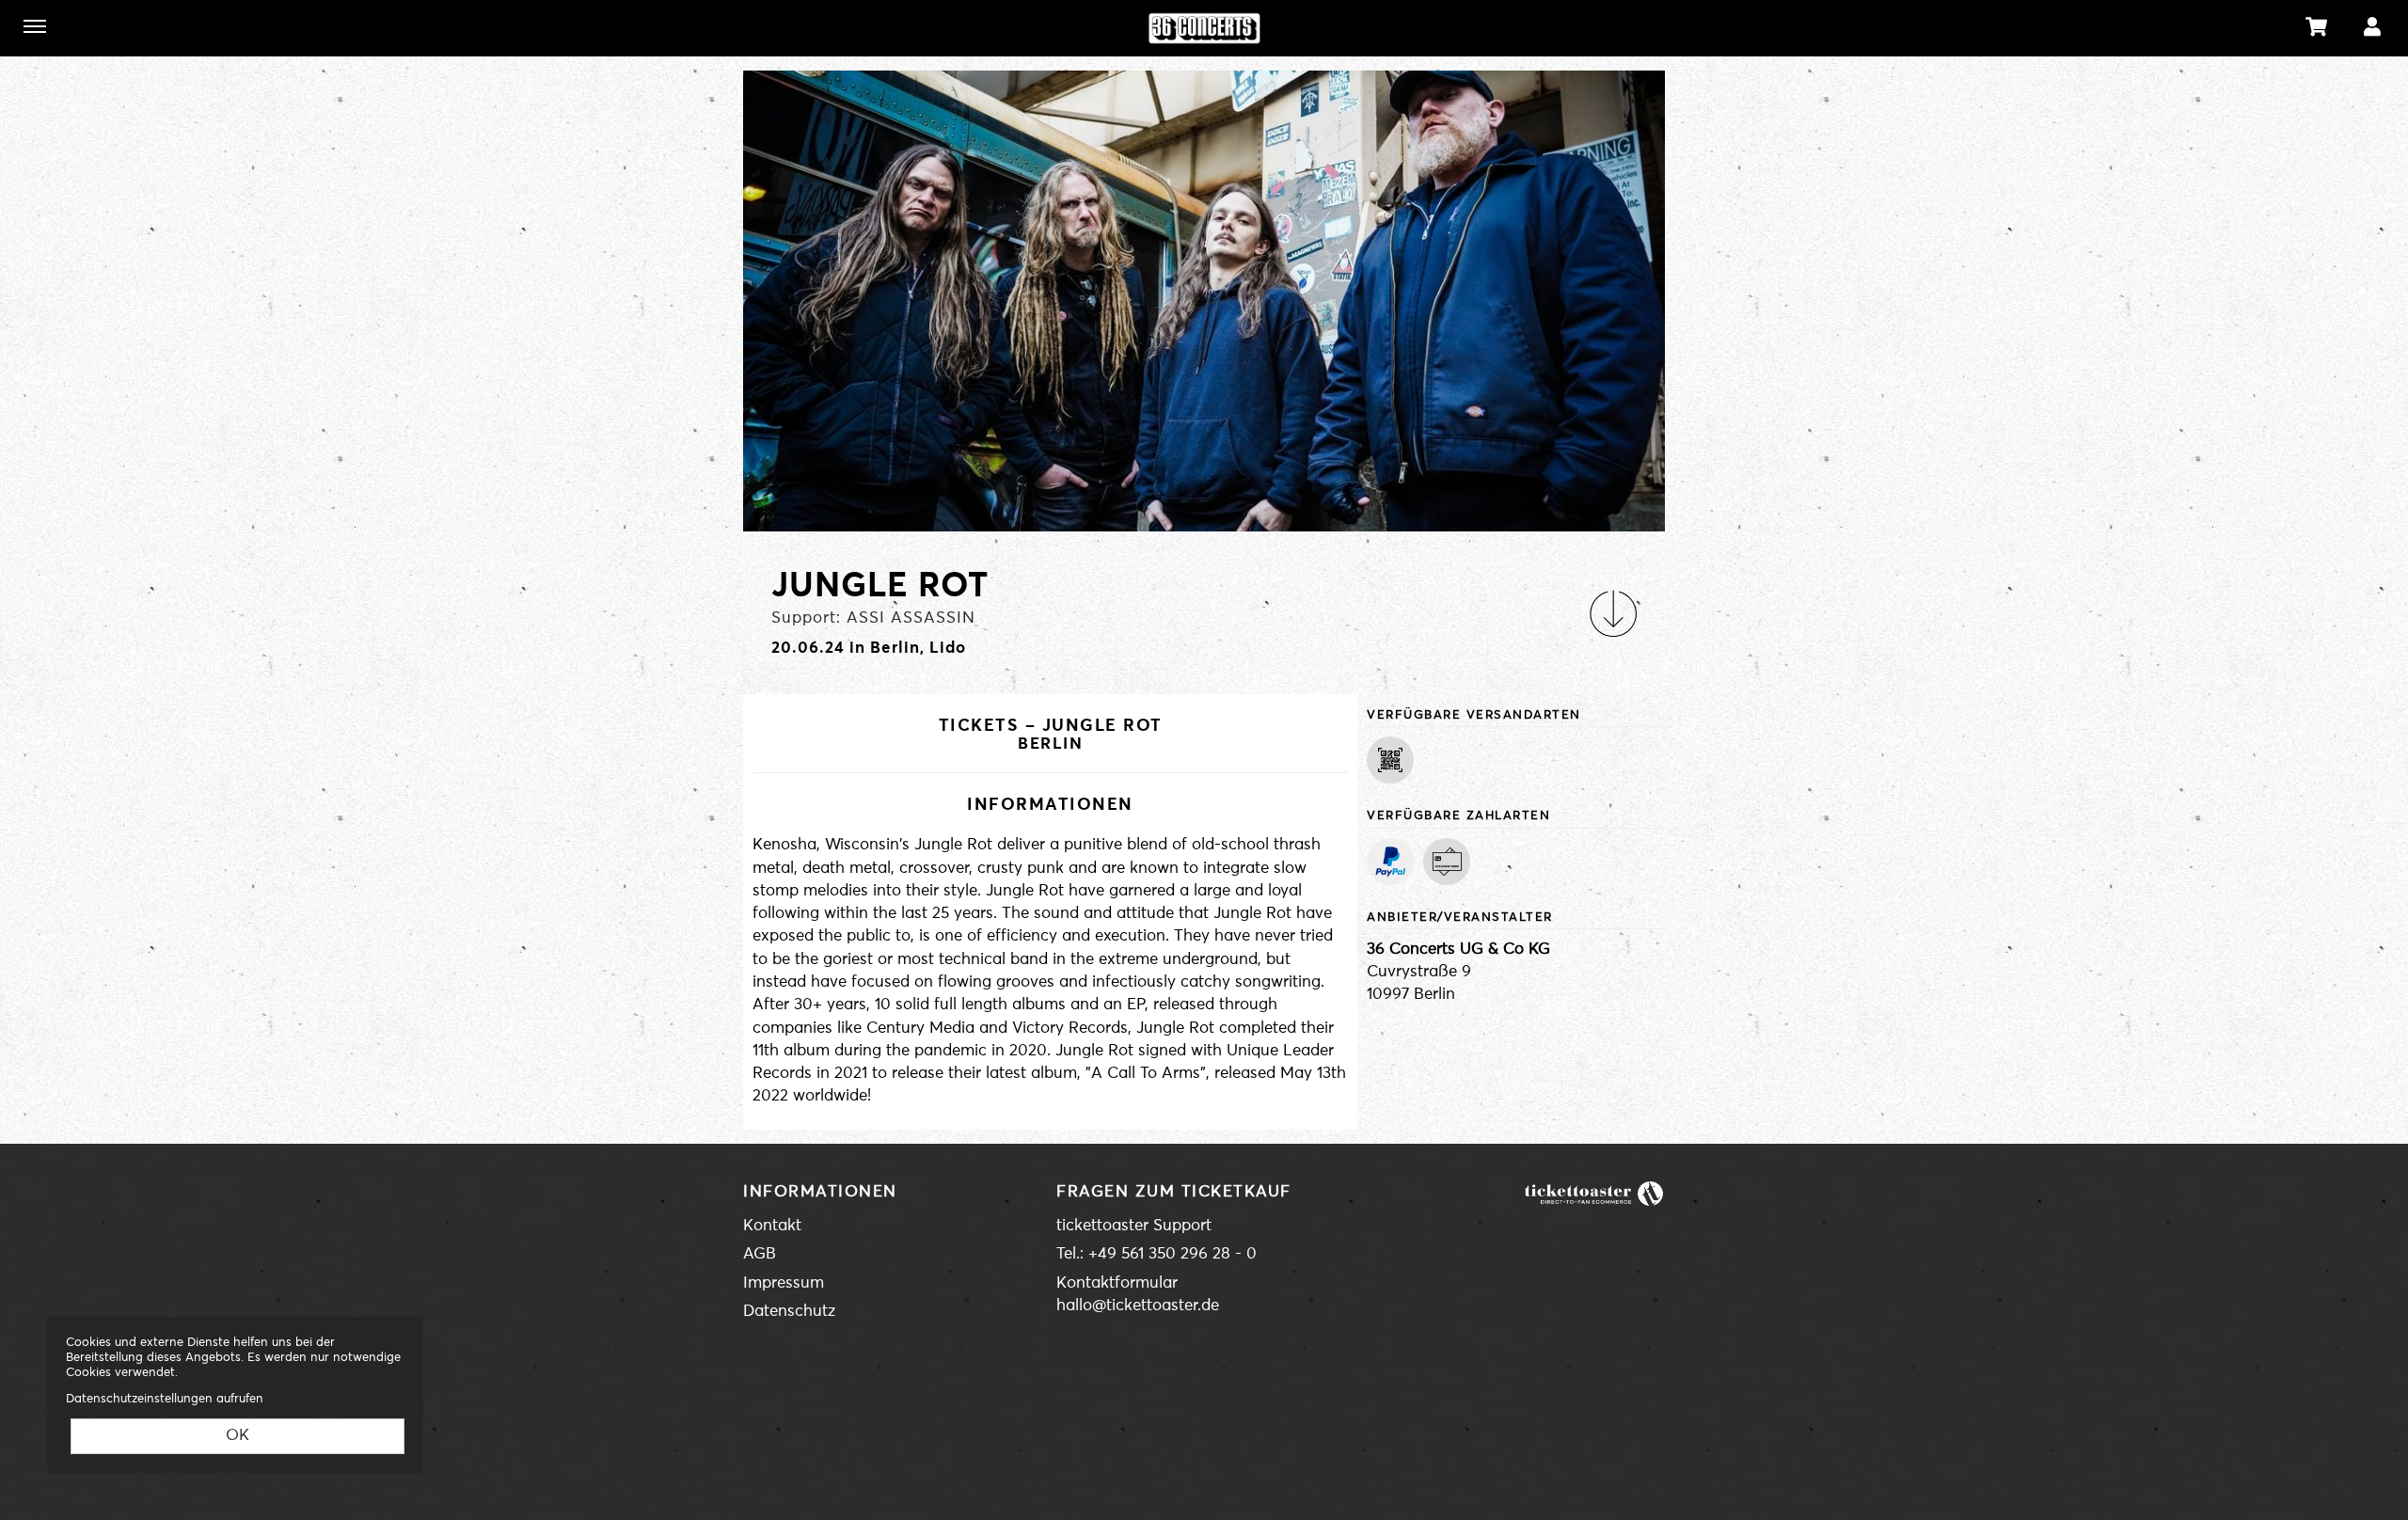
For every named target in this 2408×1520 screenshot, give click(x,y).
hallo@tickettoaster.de (1138, 1306)
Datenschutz (789, 1312)
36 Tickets (1204, 28)
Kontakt (772, 1226)
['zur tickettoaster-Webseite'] (1594, 1193)
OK (238, 1436)
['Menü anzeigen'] (35, 26)
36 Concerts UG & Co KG (1458, 950)
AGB (760, 1254)
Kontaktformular (1117, 1283)
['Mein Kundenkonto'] (2372, 27)
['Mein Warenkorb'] (2317, 27)
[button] (1613, 613)
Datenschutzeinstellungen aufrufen (165, 1399)
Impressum (784, 1283)
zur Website (119, 26)
